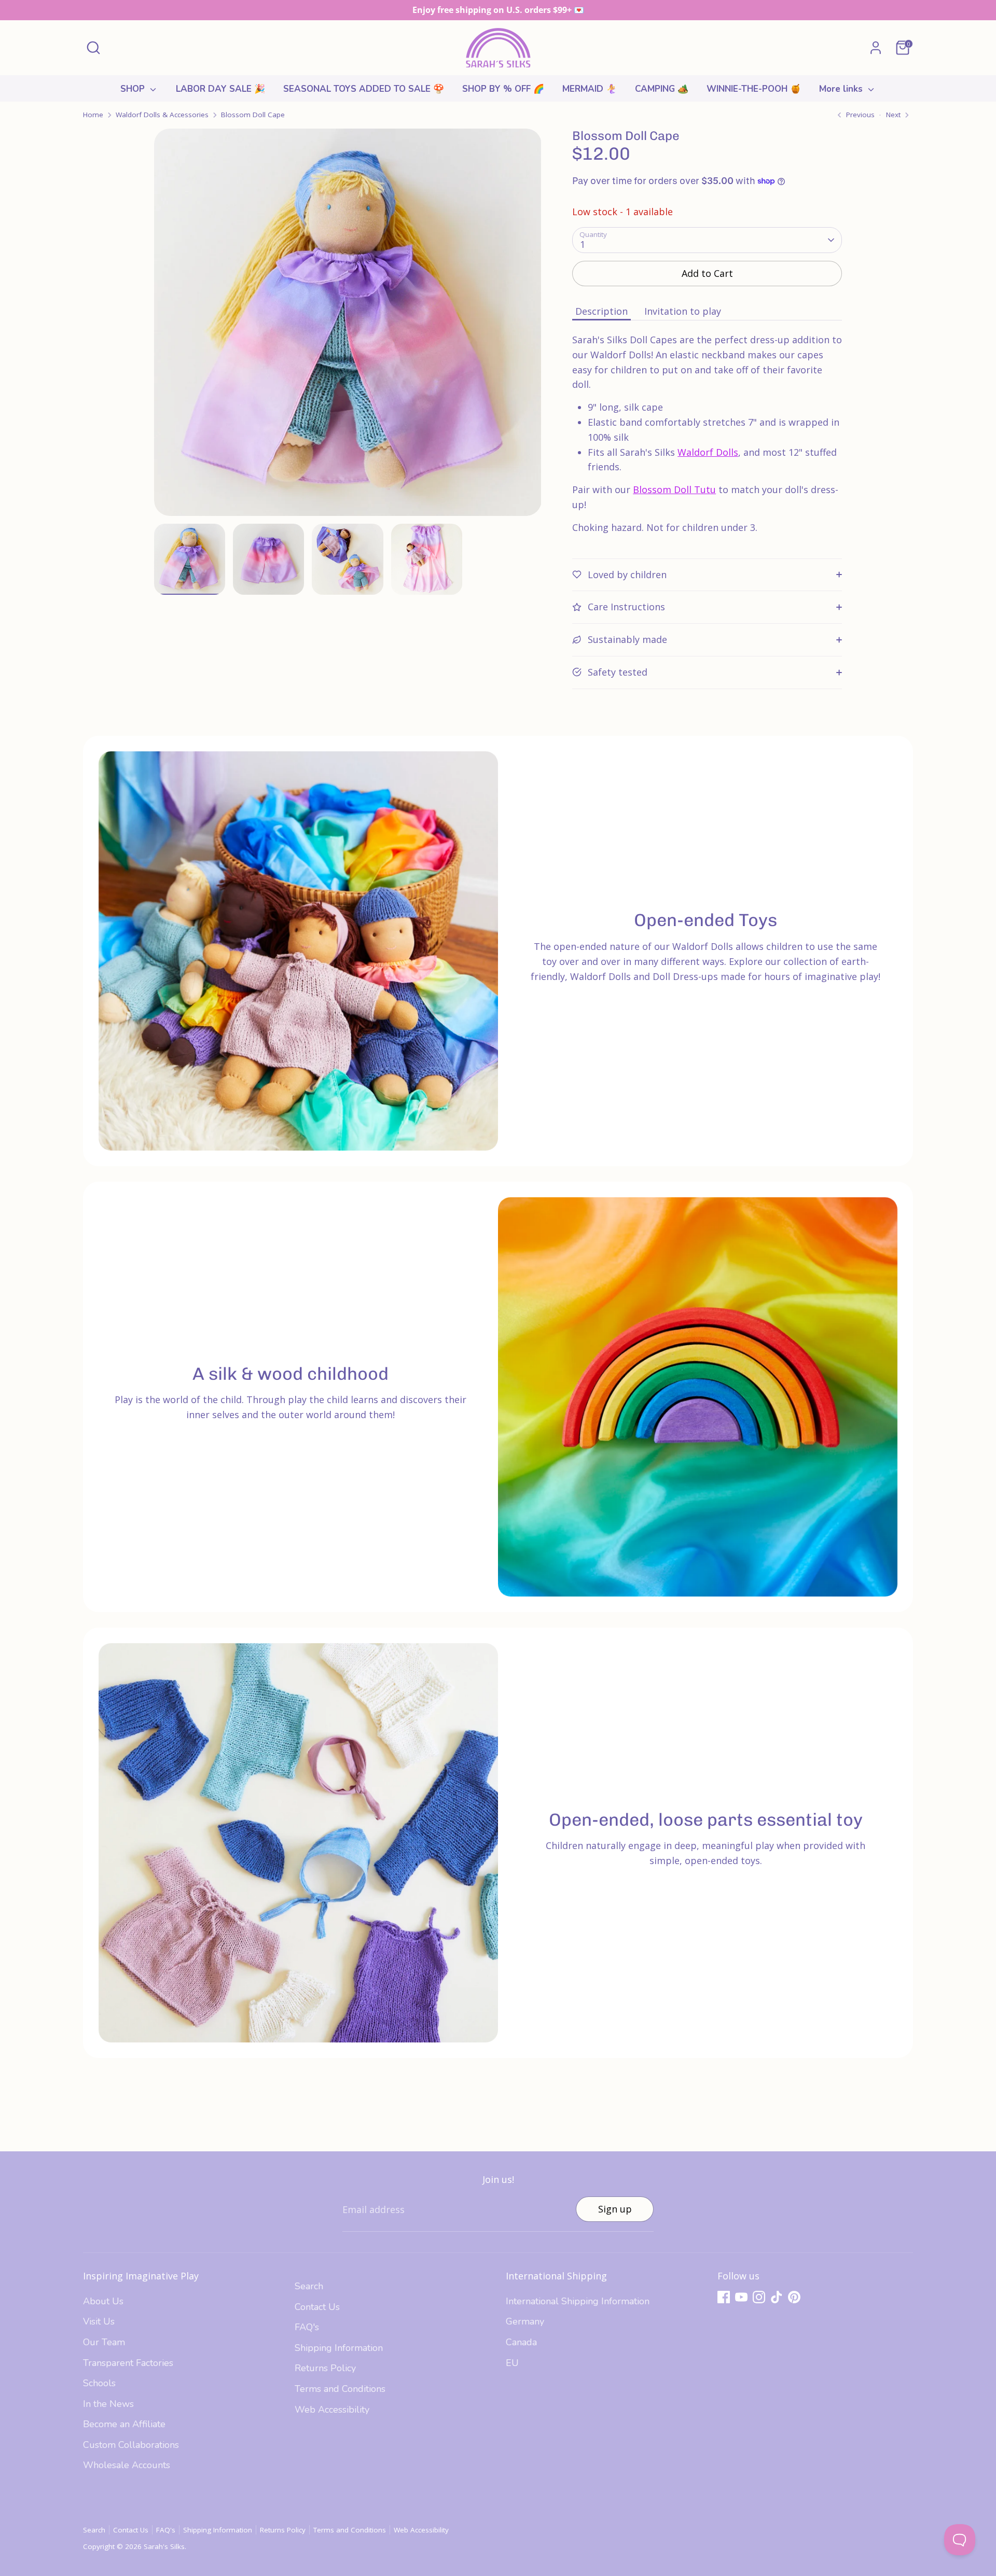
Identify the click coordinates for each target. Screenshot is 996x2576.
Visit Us (99, 2321)
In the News (108, 2404)
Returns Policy (325, 2368)
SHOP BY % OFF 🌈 (503, 89)
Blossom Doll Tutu (674, 489)
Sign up (615, 2209)
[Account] (876, 48)
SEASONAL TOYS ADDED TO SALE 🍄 (364, 89)
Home (93, 115)
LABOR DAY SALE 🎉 (220, 89)
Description (601, 311)
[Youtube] (741, 2297)
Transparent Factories (128, 2363)
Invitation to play (683, 311)
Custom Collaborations (131, 2445)
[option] (348, 326)
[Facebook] (724, 2297)
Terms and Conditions (340, 2389)
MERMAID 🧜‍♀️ (590, 89)
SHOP (134, 89)
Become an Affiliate (124, 2424)
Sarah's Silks (164, 2546)
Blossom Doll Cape (253, 115)
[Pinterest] (794, 2297)
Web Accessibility (332, 2410)
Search (309, 2286)
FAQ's (307, 2327)
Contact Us (317, 2307)
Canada (521, 2342)
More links (842, 89)
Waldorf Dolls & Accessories (162, 115)
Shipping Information (339, 2348)
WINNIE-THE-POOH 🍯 (754, 89)
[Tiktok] (777, 2297)
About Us (103, 2301)
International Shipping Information (578, 2301)
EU (512, 2363)
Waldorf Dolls (708, 452)
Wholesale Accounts (127, 2465)
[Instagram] (759, 2297)
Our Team (104, 2342)
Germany (525, 2321)
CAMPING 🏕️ (662, 89)
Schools (99, 2383)
